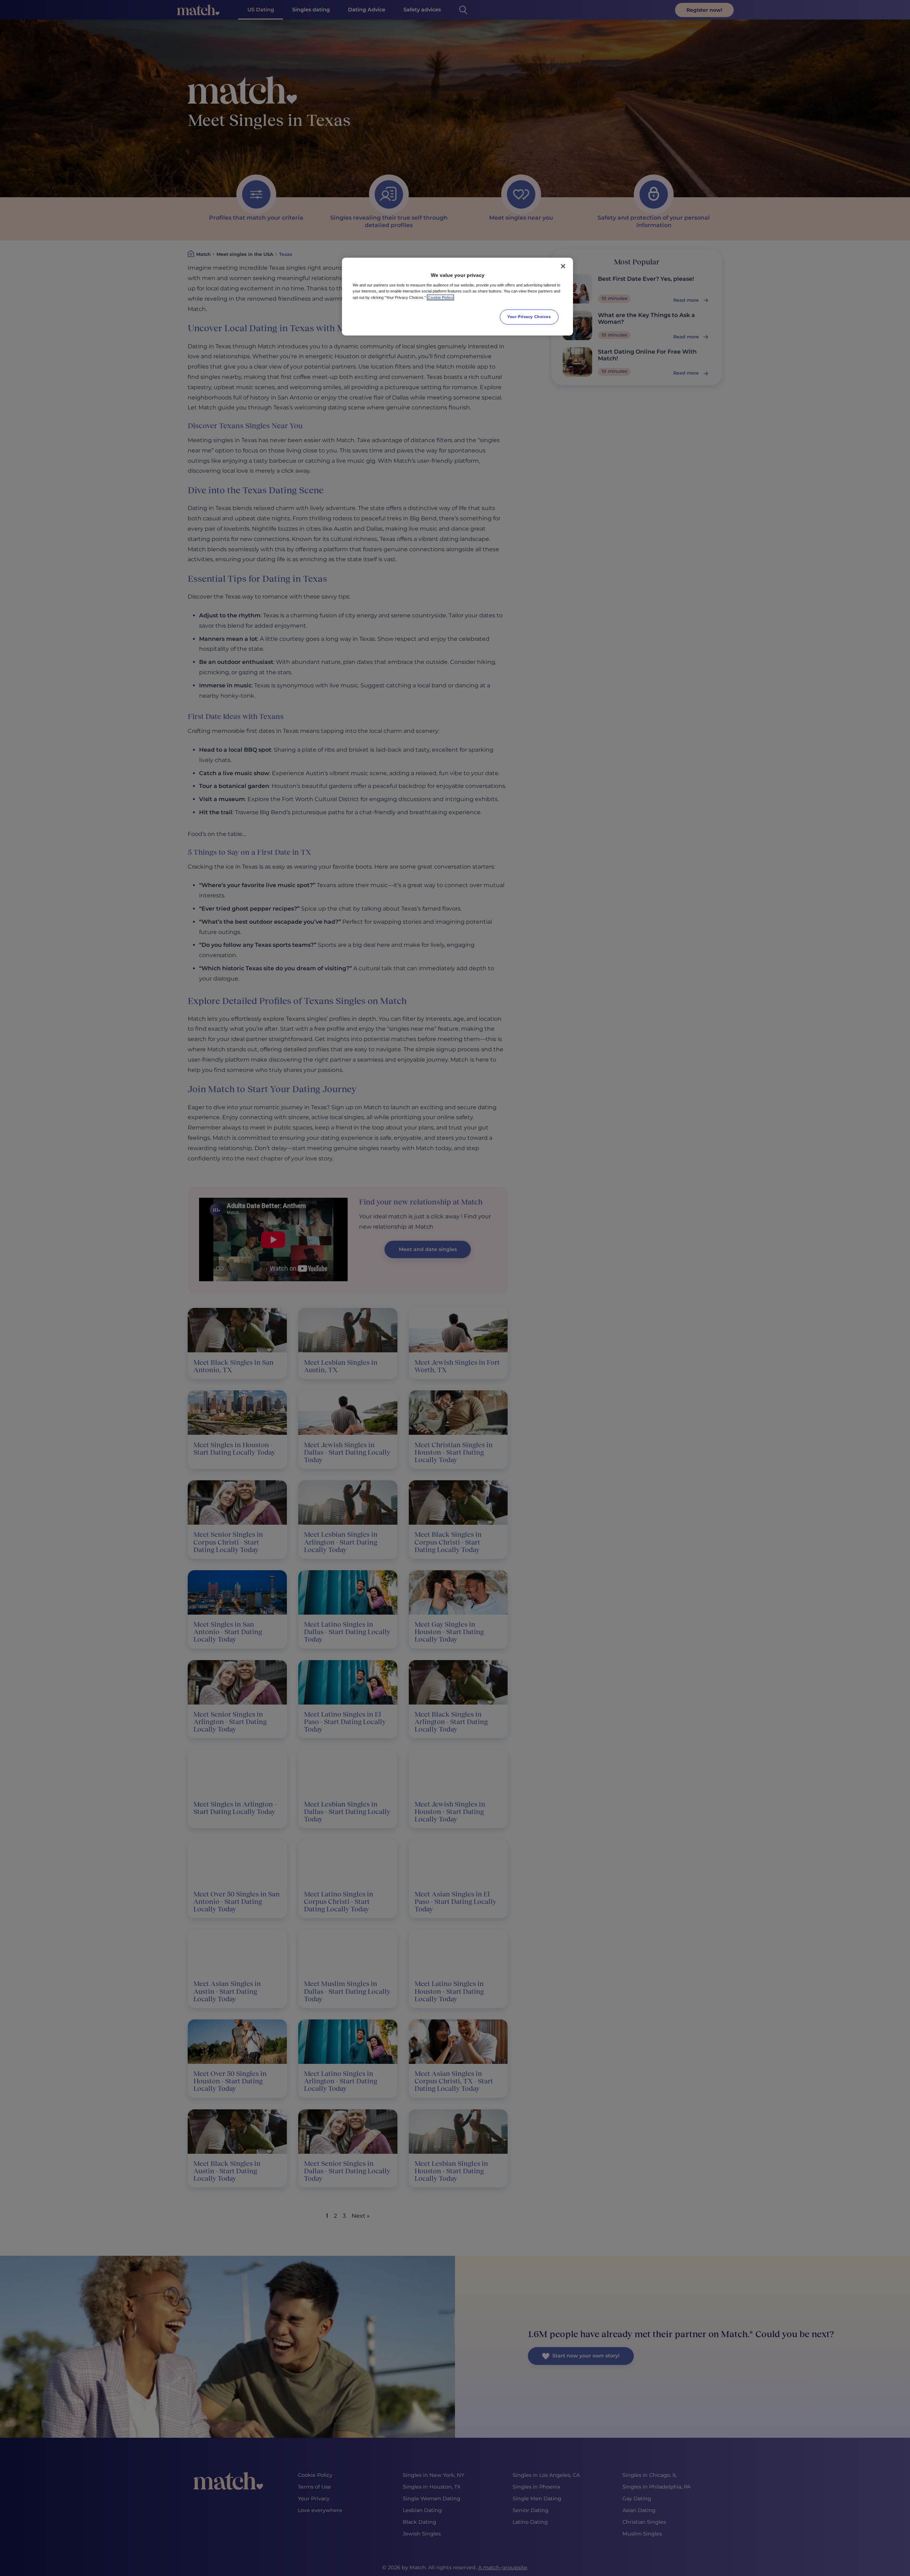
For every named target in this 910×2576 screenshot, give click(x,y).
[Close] (563, 266)
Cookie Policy (440, 297)
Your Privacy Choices (529, 317)
